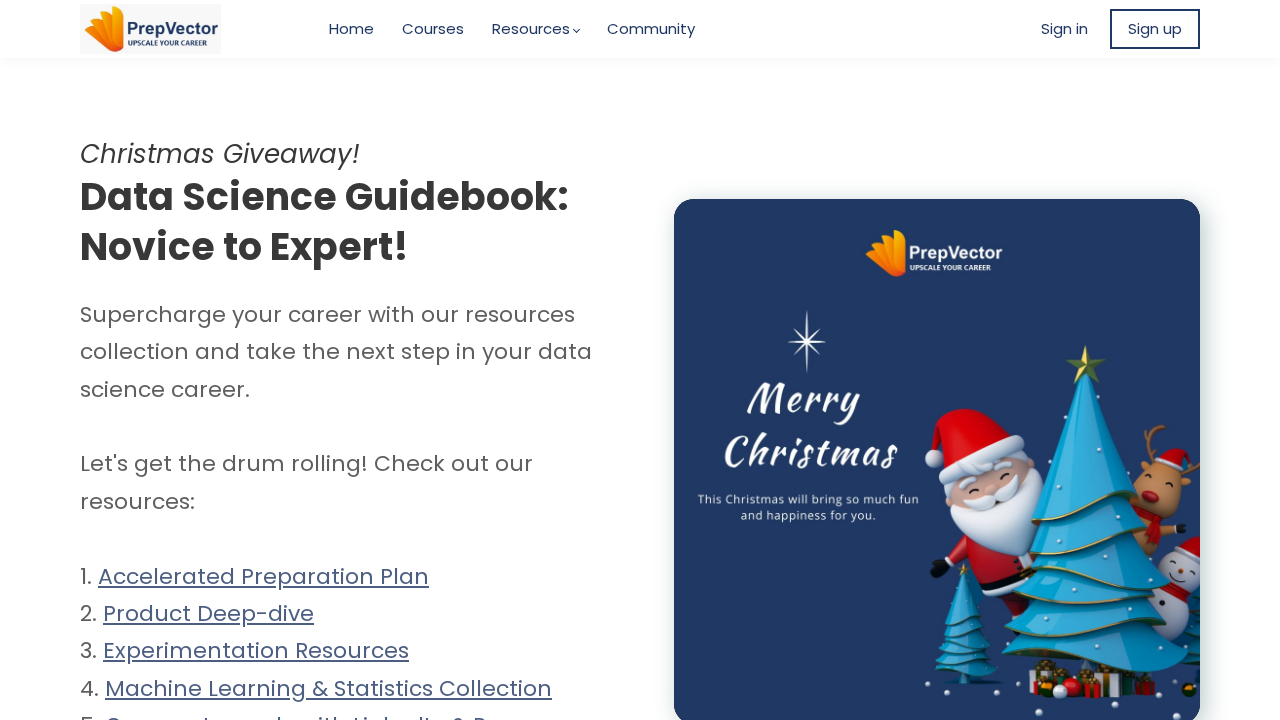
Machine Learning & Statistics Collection (328, 688)
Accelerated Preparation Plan (263, 576)
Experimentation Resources (256, 650)
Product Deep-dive (208, 613)
